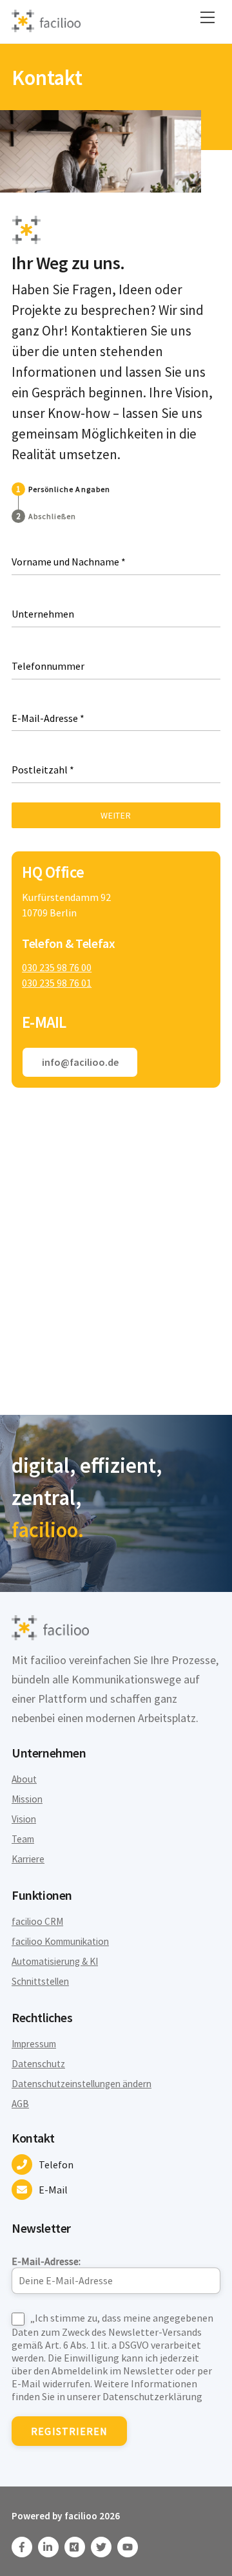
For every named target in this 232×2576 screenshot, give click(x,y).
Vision (24, 1819)
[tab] (61, 489)
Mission (27, 1799)
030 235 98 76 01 (57, 983)
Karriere (28, 1859)
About (24, 1779)
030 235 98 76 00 (57, 967)
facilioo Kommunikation (60, 1941)
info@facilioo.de (80, 1062)
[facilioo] (46, 27)
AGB (20, 2104)
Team (23, 1839)
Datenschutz (38, 2064)
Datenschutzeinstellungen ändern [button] (82, 2084)
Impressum (34, 2044)
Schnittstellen (40, 1981)
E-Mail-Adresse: (46, 2261)
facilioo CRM (37, 1921)
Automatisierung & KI (55, 1961)
